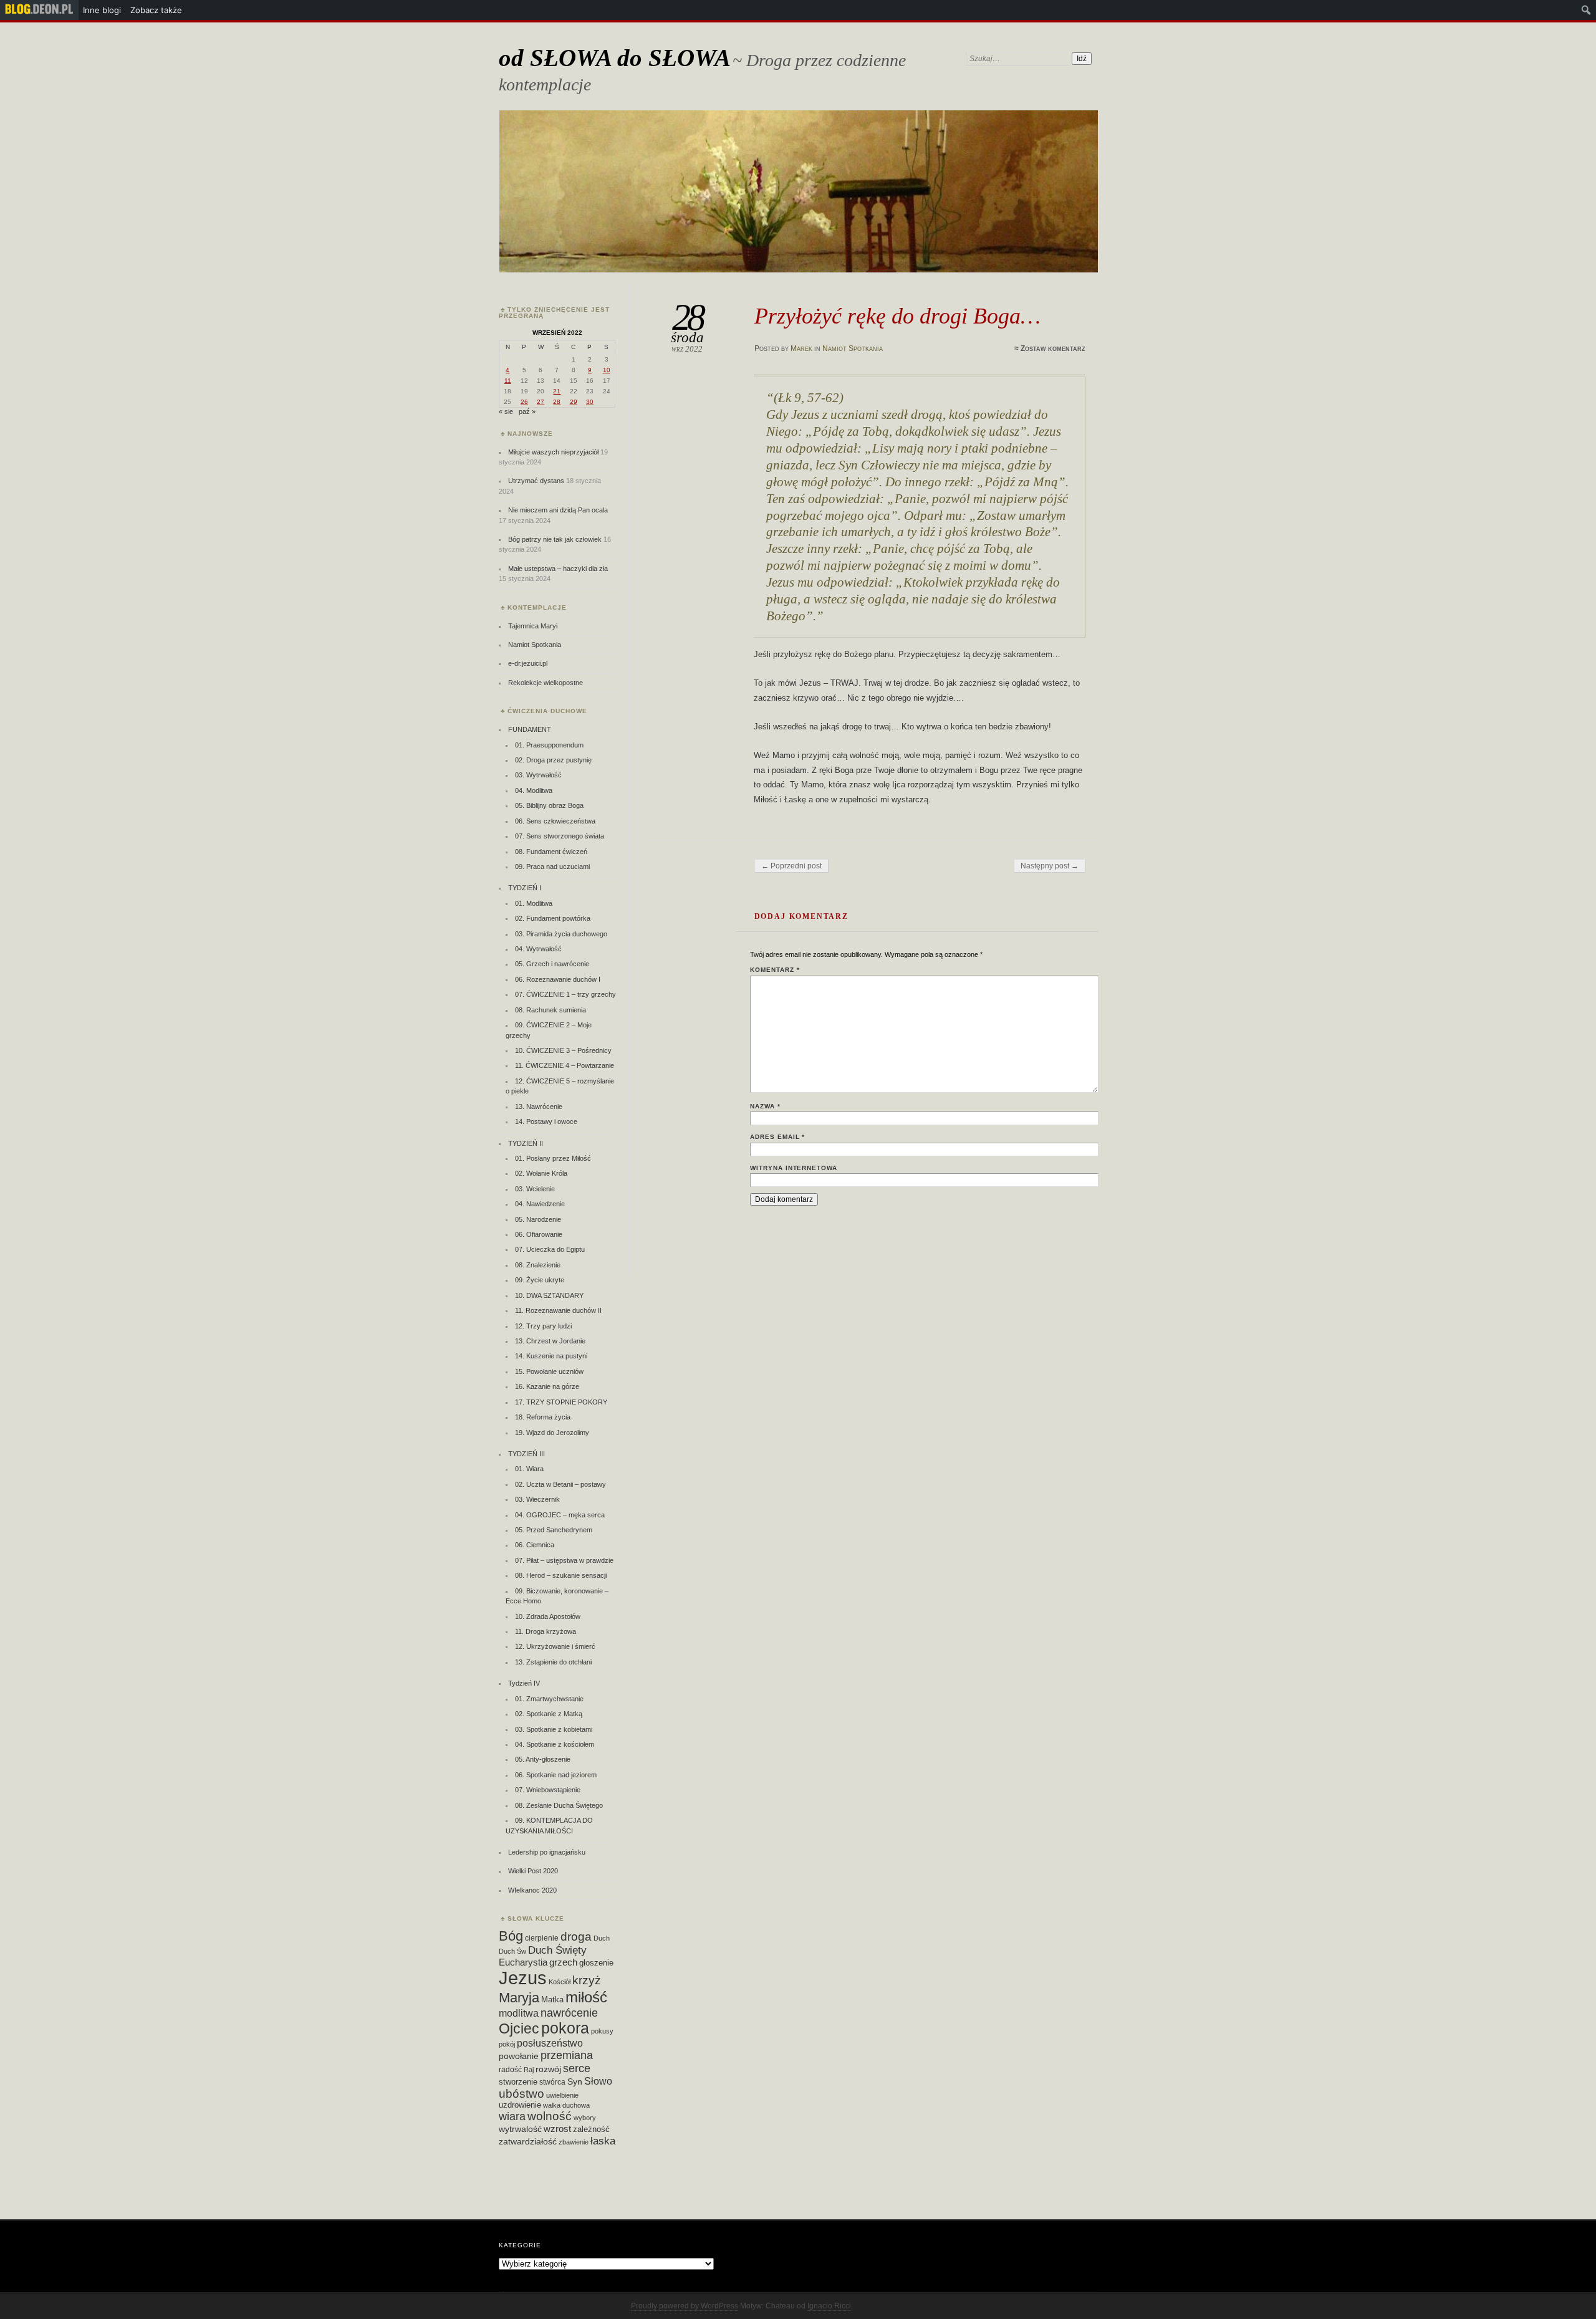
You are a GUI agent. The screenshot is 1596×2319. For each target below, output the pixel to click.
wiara (512, 2116)
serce (577, 2068)
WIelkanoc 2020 (532, 1890)
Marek (801, 348)
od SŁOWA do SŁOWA (615, 58)
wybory (585, 2118)
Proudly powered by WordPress (685, 2306)
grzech (563, 1962)
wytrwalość (520, 2129)
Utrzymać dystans (536, 481)
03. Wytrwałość (538, 775)
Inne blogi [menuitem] (102, 10)
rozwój (548, 2069)
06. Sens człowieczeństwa (555, 821)
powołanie (519, 2056)
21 (557, 391)
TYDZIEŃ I (525, 888)
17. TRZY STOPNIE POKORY (561, 1402)
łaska (603, 2141)
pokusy (602, 2031)
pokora (565, 2028)
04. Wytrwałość (538, 949)
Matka (552, 2000)
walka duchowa (566, 2105)
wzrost (557, 2129)
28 (557, 402)
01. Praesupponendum (549, 745)
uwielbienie (562, 2095)
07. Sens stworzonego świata (560, 836)
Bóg (511, 1936)
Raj (529, 2070)
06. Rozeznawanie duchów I (558, 979)
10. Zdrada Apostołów (548, 1616)
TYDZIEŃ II (526, 1143)
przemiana (567, 2055)
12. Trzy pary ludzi (543, 1326)
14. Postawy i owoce (546, 1121)
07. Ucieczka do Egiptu (550, 1249)
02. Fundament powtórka (553, 918)
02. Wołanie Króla (541, 1173)
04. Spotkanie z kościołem (555, 1744)
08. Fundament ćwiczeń (551, 852)
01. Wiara (529, 1469)
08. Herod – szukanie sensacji (561, 1575)
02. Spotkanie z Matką (549, 1714)
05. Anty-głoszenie (543, 1759)
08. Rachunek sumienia (550, 1010)
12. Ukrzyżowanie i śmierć (555, 1646)
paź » (527, 411)
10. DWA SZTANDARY (549, 1295)
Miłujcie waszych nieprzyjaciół (553, 452)
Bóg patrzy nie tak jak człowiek (555, 539)
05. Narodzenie (538, 1219)
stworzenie (518, 2082)
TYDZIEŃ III (526, 1454)
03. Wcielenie (535, 1189)
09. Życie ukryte (540, 1280)
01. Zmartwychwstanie (549, 1699)
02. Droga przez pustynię (553, 760)
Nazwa (765, 1106)
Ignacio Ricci (829, 2306)
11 (508, 381)
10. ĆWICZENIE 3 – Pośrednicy (563, 1050)
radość (510, 2070)
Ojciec (519, 2029)
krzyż (587, 1980)
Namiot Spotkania (853, 348)
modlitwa (519, 2013)
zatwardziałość (528, 2141)
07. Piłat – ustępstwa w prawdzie (564, 1560)
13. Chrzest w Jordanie (550, 1341)
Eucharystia (523, 1962)
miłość (586, 1997)
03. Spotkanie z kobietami (554, 1729)
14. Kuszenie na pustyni (551, 1356)
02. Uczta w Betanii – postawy (560, 1484)
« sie (506, 411)
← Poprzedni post (791, 866)
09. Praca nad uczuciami (552, 867)
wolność (550, 2116)
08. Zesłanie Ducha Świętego (559, 1805)
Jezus (523, 1978)
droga (576, 1936)
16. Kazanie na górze (547, 1386)
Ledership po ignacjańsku (547, 1852)
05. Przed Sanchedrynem (554, 1530)
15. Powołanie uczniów (549, 1371)
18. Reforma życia (543, 1417)
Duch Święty (557, 1950)
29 (574, 402)
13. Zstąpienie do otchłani (553, 1662)
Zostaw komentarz (1053, 348)
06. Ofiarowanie (539, 1234)
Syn (575, 2082)
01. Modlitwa (534, 903)
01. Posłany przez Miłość (553, 1158)
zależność (591, 2129)
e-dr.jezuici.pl (528, 663)
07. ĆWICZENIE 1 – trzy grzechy (565, 994)
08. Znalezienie (538, 1265)
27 (541, 402)
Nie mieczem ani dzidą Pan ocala (558, 510)
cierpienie (542, 1938)
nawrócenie (569, 2013)
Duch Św (512, 1951)
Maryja (519, 1998)
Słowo (598, 2081)
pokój (507, 2044)
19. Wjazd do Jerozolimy (552, 1433)
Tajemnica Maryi (533, 626)
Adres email (778, 1137)
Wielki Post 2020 (533, 1871)
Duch (602, 1938)
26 (524, 402)
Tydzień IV (524, 1683)
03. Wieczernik (537, 1499)
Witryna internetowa (794, 1168)
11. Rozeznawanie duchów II (558, 1310)
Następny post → (1050, 866)
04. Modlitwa (534, 790)
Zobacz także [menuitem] (156, 10)
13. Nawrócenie (539, 1107)
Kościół (560, 1982)
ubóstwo (522, 2094)
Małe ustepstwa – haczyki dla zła (558, 569)
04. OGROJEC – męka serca (560, 1515)
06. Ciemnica (535, 1545)
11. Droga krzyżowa (546, 1631)
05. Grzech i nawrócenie (552, 964)
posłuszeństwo (550, 2043)
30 (590, 402)
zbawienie (574, 2142)
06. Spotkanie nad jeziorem (556, 1775)
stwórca (552, 2082)
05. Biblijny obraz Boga (549, 805)
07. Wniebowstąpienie (548, 1790)
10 (607, 370)
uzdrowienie (520, 2105)
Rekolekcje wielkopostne (546, 683)
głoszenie (596, 1963)
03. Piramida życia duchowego (561, 934)
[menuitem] (39, 10)
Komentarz (775, 970)
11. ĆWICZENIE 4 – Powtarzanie (565, 1065)
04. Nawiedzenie (540, 1204)
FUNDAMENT (530, 729)
